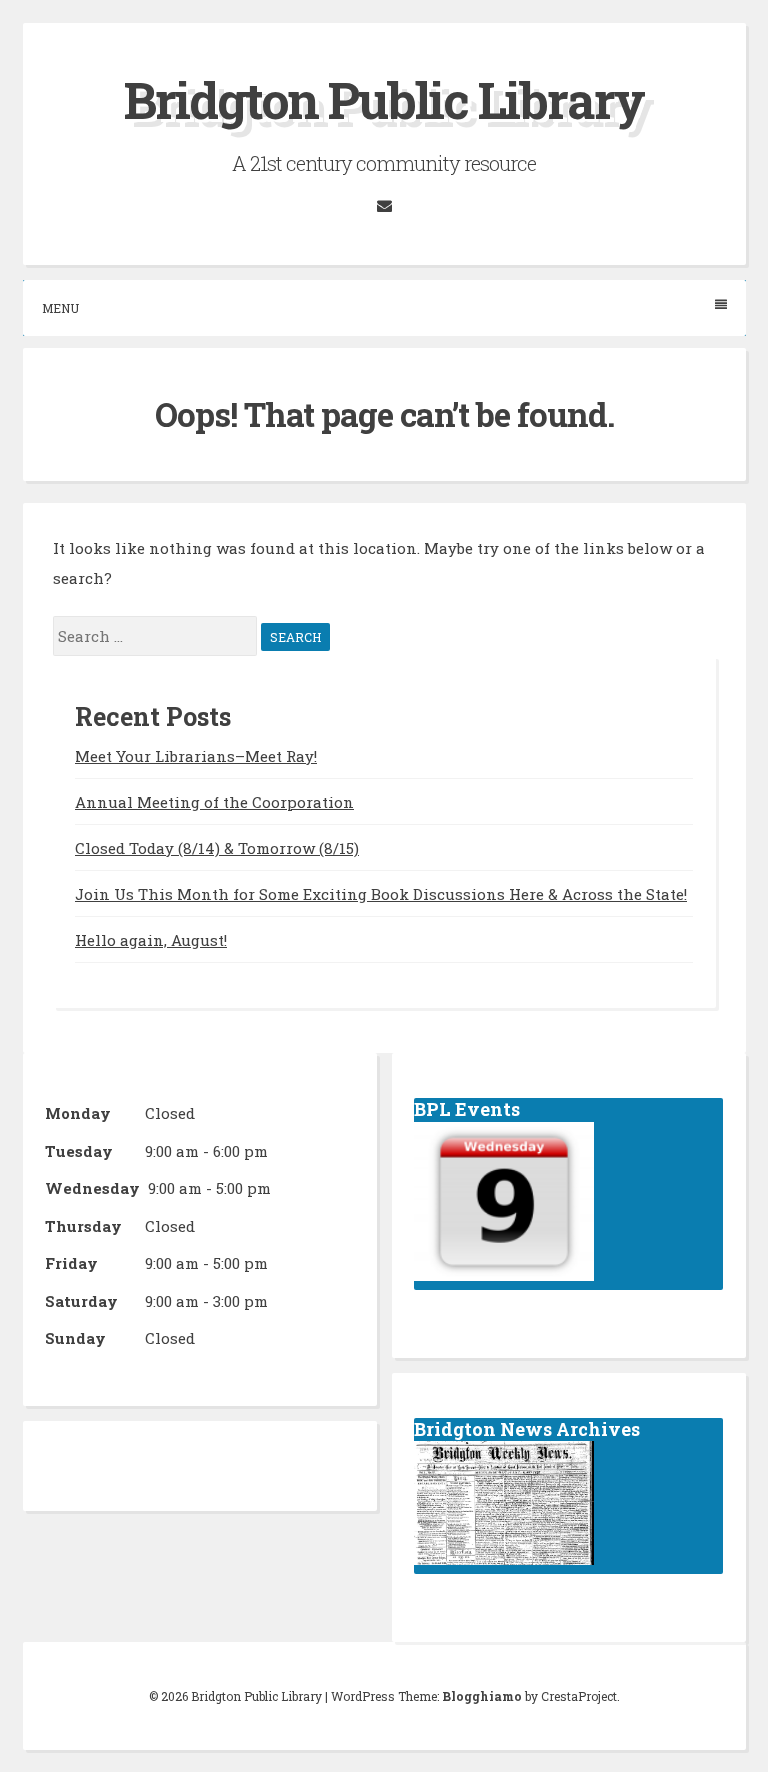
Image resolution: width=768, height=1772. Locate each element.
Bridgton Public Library (384, 100)
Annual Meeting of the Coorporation (214, 802)
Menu (60, 308)
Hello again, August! (151, 940)
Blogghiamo (482, 1696)
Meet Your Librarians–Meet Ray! (196, 756)
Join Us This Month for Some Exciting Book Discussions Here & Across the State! (381, 894)
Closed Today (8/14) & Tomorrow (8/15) (217, 848)
